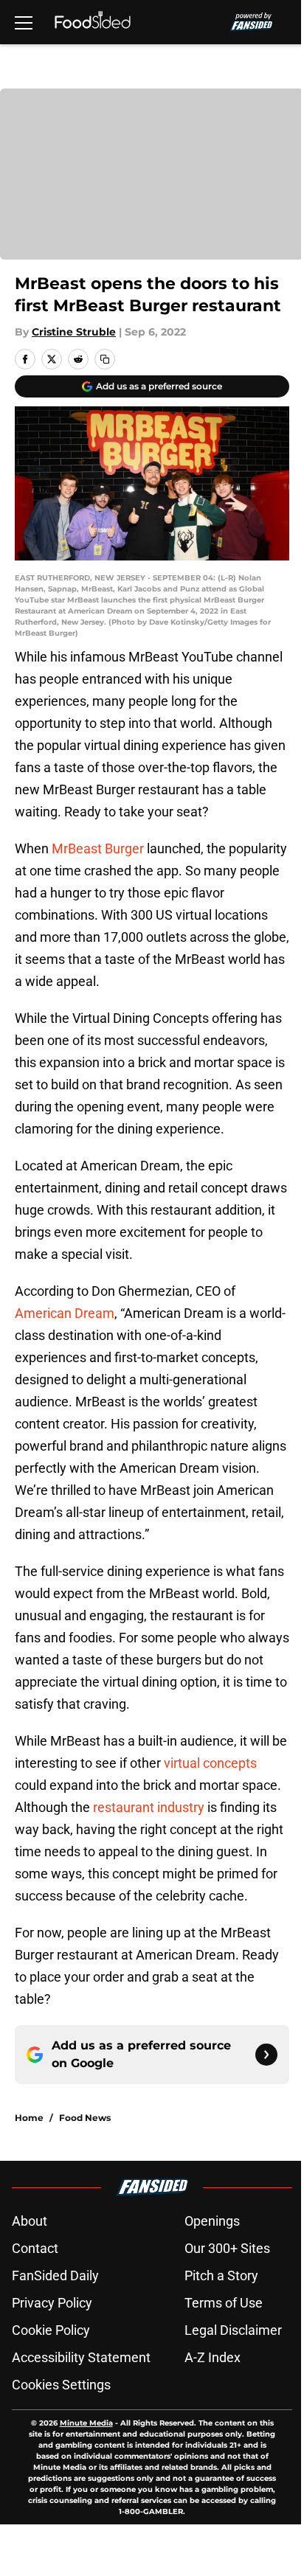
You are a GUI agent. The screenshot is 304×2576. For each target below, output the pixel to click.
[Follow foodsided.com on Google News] (266, 2055)
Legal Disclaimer (233, 2330)
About (30, 2221)
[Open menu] (24, 22)
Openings (212, 2221)
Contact (35, 2248)
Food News (85, 2118)
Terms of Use (224, 2303)
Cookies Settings (61, 2385)
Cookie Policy (51, 2330)
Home (29, 2118)
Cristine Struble (74, 332)
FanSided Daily (55, 2275)
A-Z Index (213, 2357)
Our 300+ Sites (227, 2248)
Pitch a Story (221, 2275)
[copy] (105, 359)
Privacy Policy (52, 2303)
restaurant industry (149, 1807)
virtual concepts (210, 1763)
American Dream (65, 1313)
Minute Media (86, 2423)
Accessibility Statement (81, 2357)
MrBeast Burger (99, 848)
